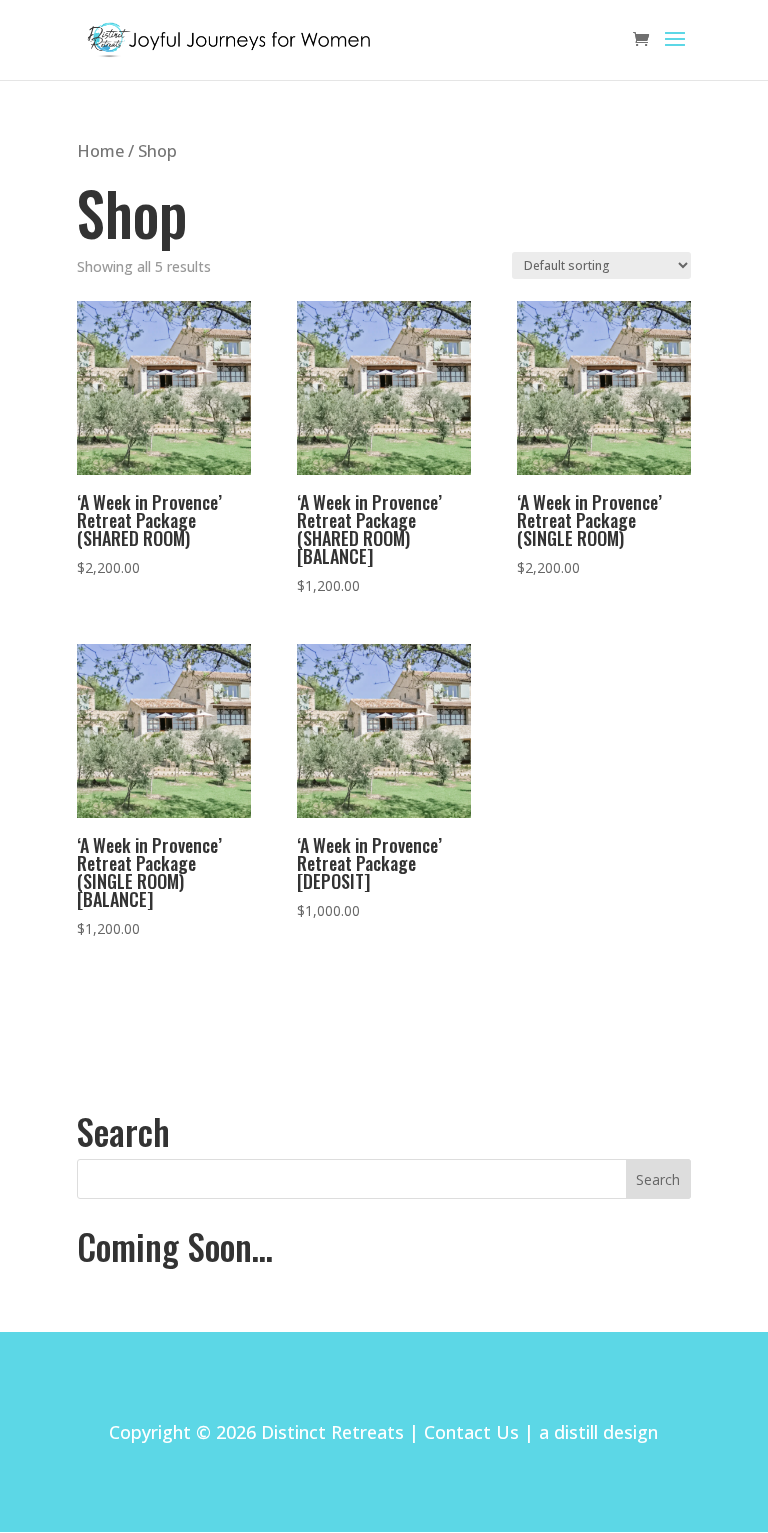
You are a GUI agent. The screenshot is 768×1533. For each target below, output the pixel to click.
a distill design (598, 1432)
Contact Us (471, 1432)
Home (100, 150)
